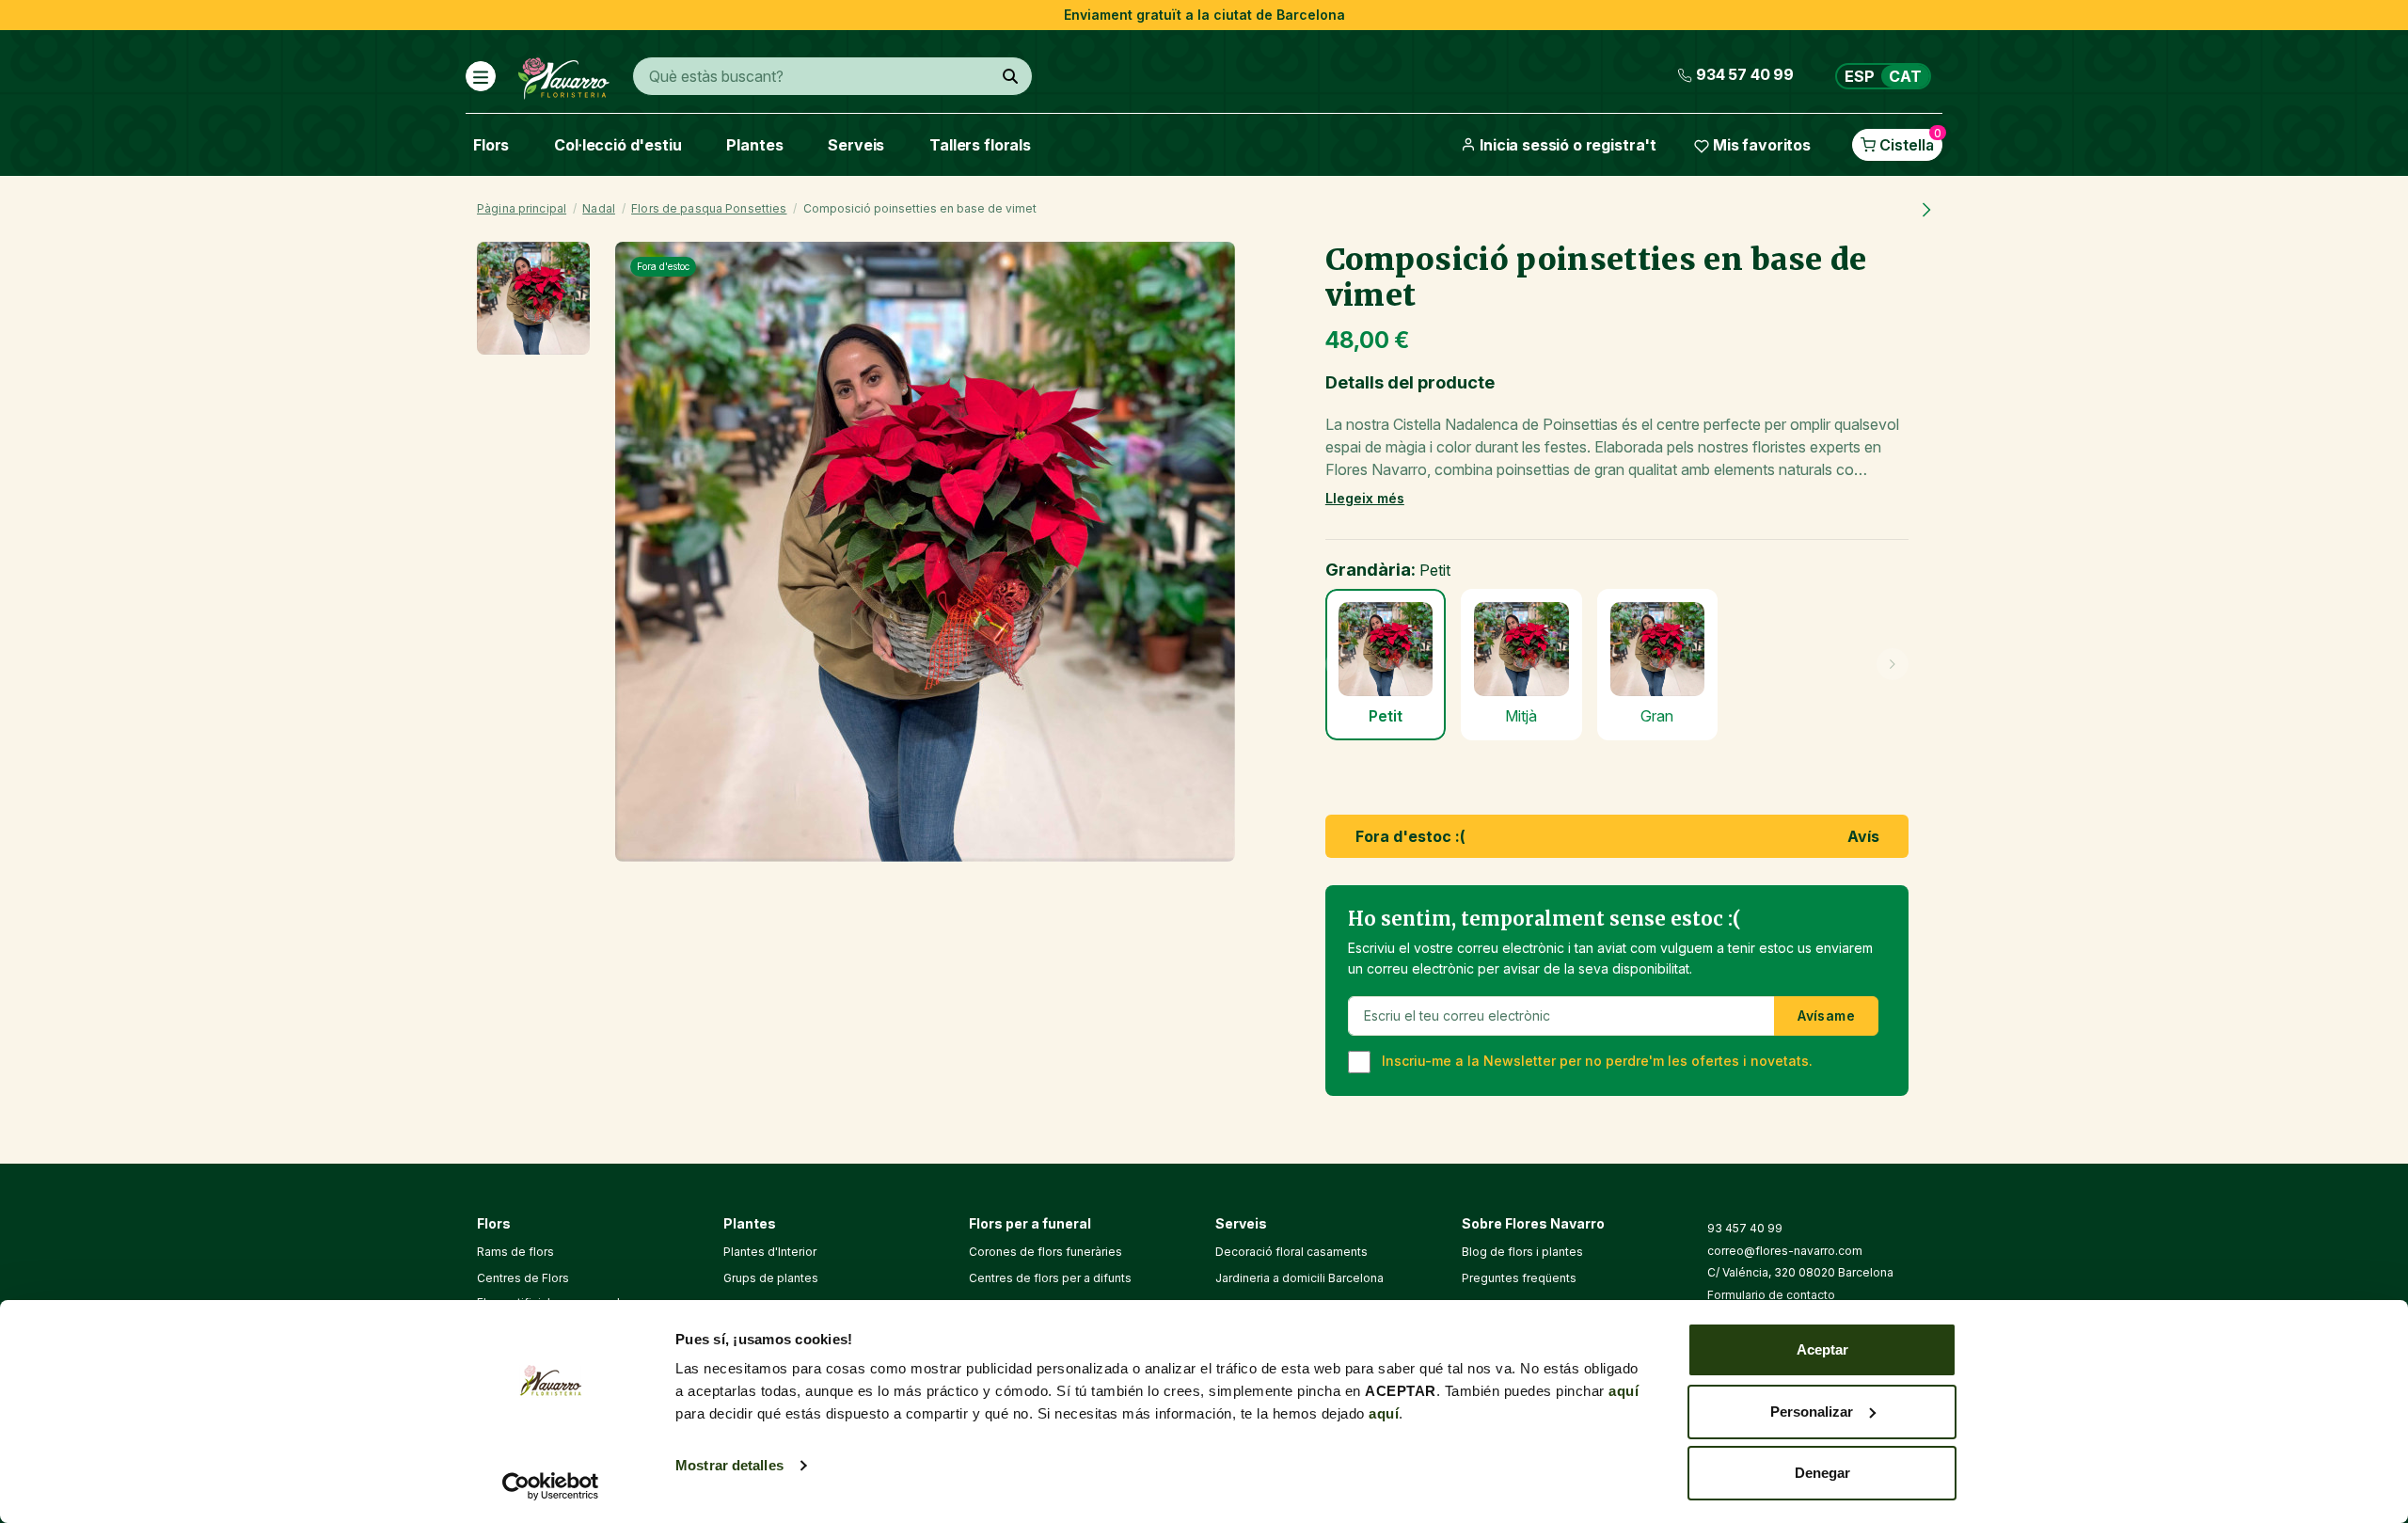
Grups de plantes (771, 1278)
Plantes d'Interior (770, 1252)
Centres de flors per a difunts (1050, 1278)
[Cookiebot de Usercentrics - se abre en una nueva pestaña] (551, 1486)
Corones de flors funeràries (1046, 1252)
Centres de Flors (523, 1278)
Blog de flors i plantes (1522, 1252)
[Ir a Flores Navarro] (564, 74)
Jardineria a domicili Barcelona (1299, 1278)
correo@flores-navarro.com (1785, 1251)
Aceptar (1822, 1349)
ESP (1860, 76)
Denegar (1822, 1473)
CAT (1905, 76)
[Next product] (1926, 209)
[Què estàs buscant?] (1010, 76)
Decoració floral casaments (1291, 1252)
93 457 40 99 (1745, 1228)
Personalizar (1812, 1412)
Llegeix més (1365, 498)
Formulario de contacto (1771, 1295)
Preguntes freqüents (1519, 1278)
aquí (1624, 1391)
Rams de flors (515, 1252)
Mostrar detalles (729, 1465)
